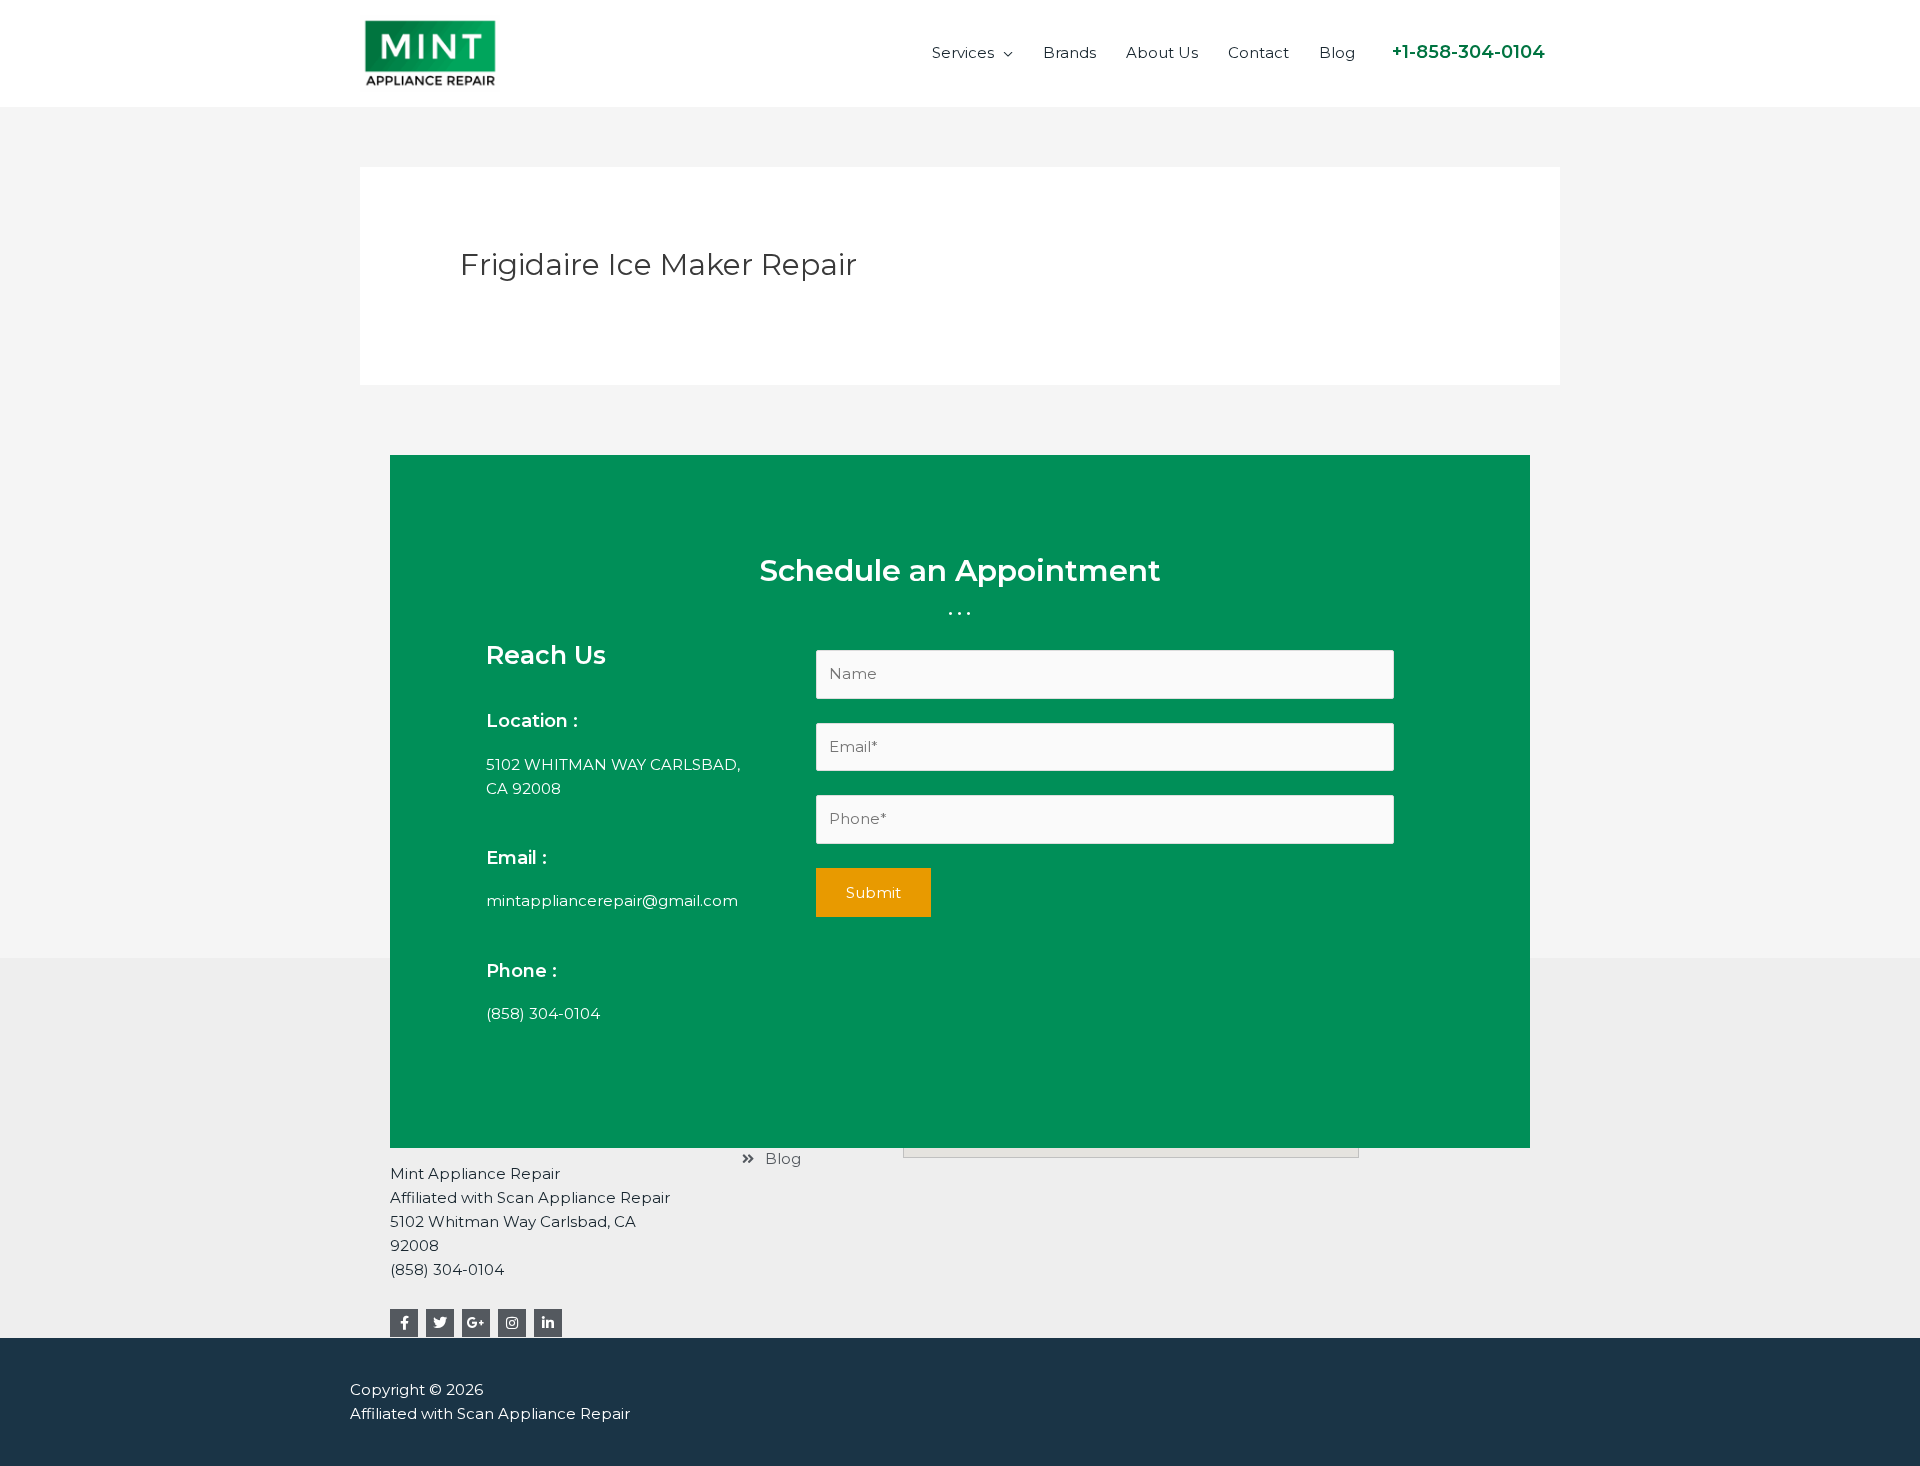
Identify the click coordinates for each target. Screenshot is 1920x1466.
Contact (1258, 52)
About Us (1162, 52)
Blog (1337, 52)
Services (963, 52)
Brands (1069, 52)
